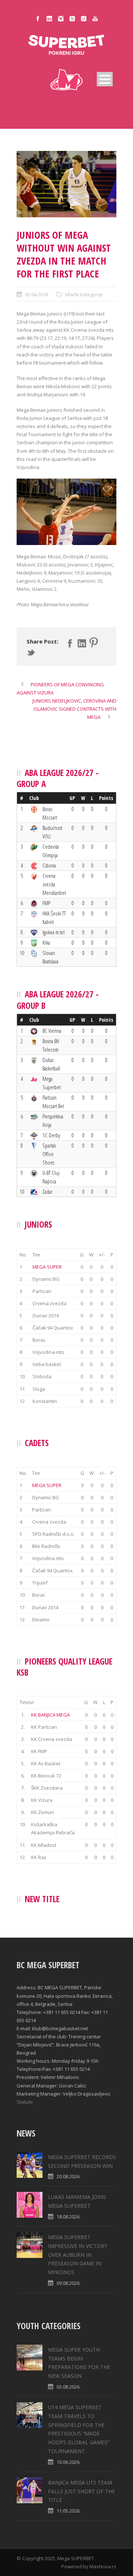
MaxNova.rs (103, 2566)
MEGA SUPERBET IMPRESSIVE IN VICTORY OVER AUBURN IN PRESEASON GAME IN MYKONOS (78, 2255)
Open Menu (105, 79)
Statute (25, 2102)
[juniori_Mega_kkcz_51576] (66, 184)
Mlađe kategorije (84, 294)
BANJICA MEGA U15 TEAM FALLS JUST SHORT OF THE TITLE (81, 2491)
